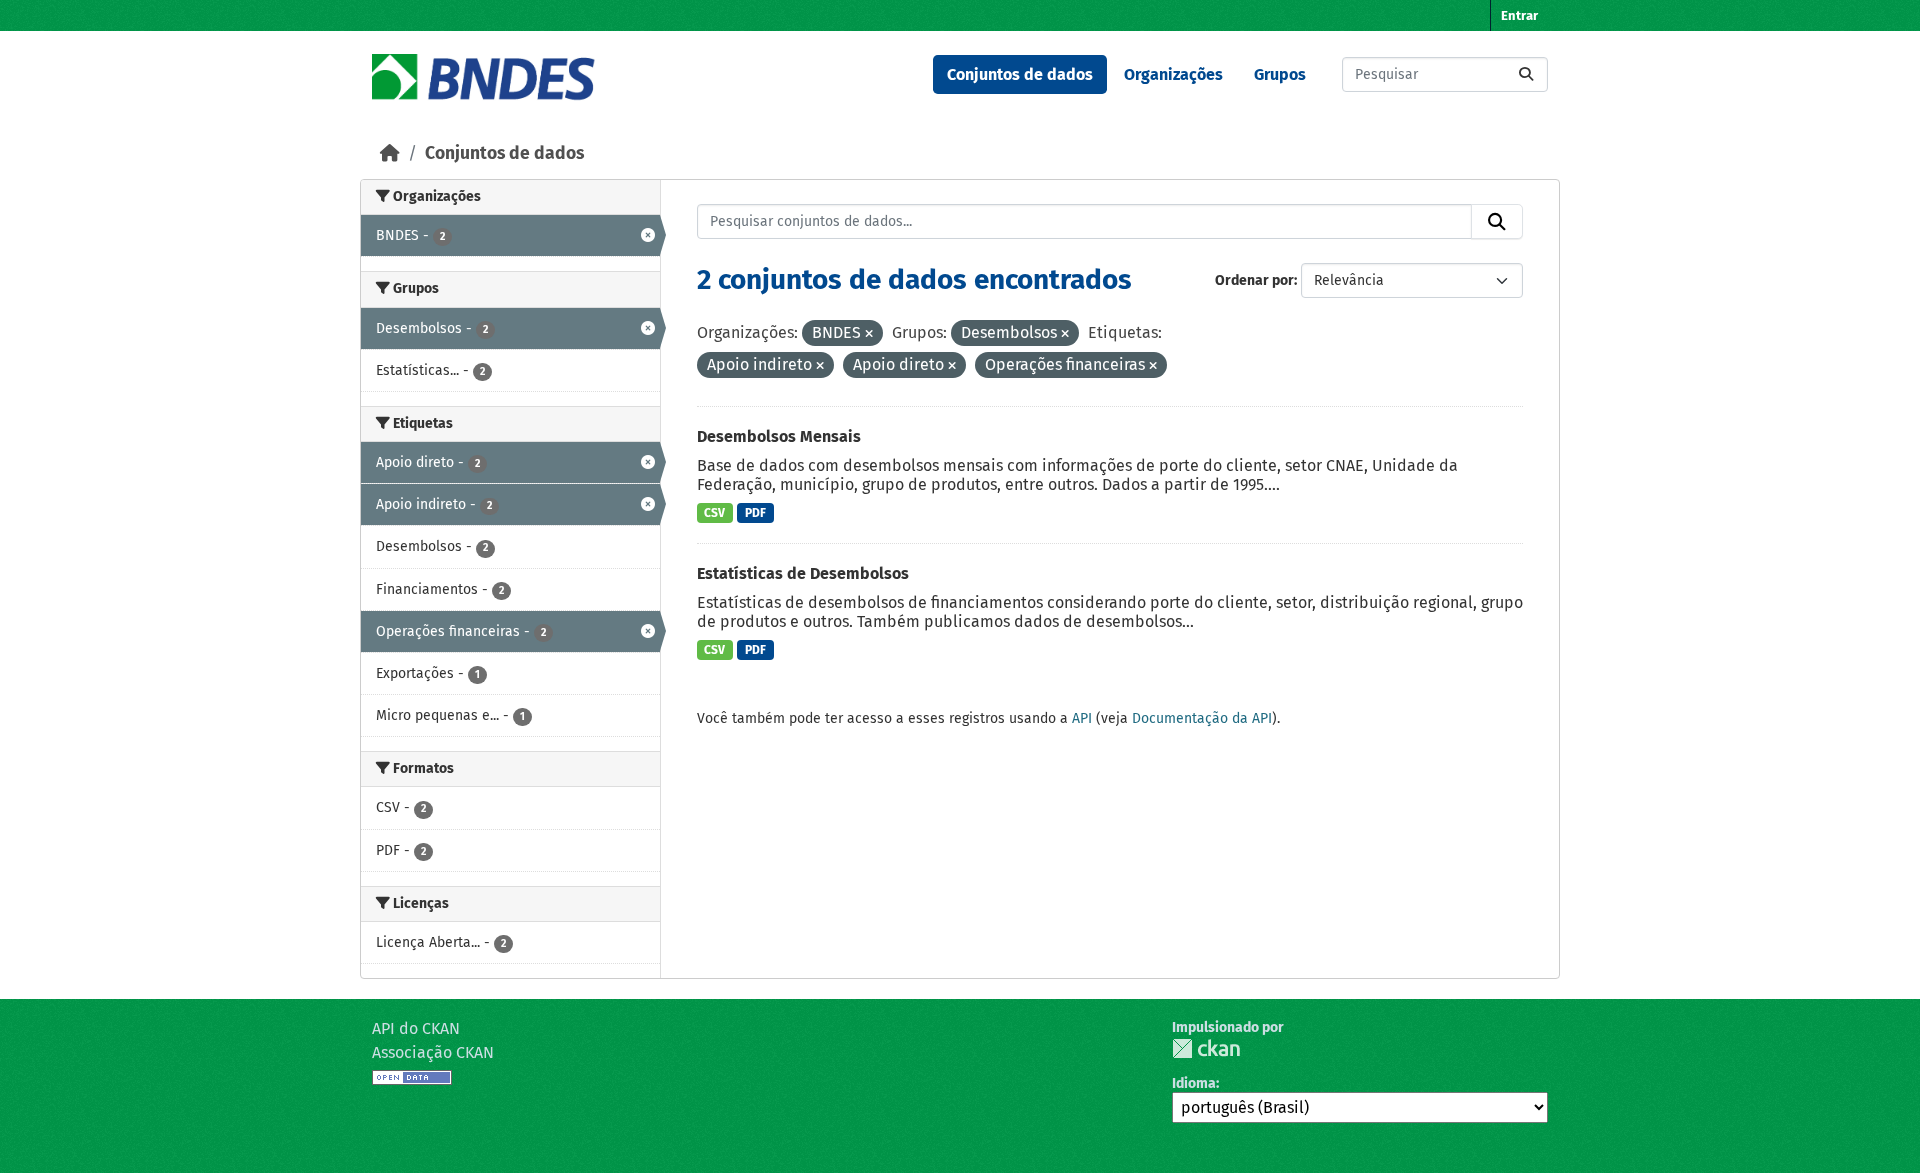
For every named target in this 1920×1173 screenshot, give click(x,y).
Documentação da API (1202, 718)
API (1082, 718)
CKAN (1206, 1048)
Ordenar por (1254, 280)
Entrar (1519, 15)
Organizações (1173, 74)
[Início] (390, 153)
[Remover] (869, 334)
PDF (755, 513)
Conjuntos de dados (1020, 74)
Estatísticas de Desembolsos (803, 573)
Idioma (1194, 1083)
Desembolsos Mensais (779, 436)
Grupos (1280, 74)
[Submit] (1526, 74)
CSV (714, 513)
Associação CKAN (433, 1052)
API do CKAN (416, 1028)
